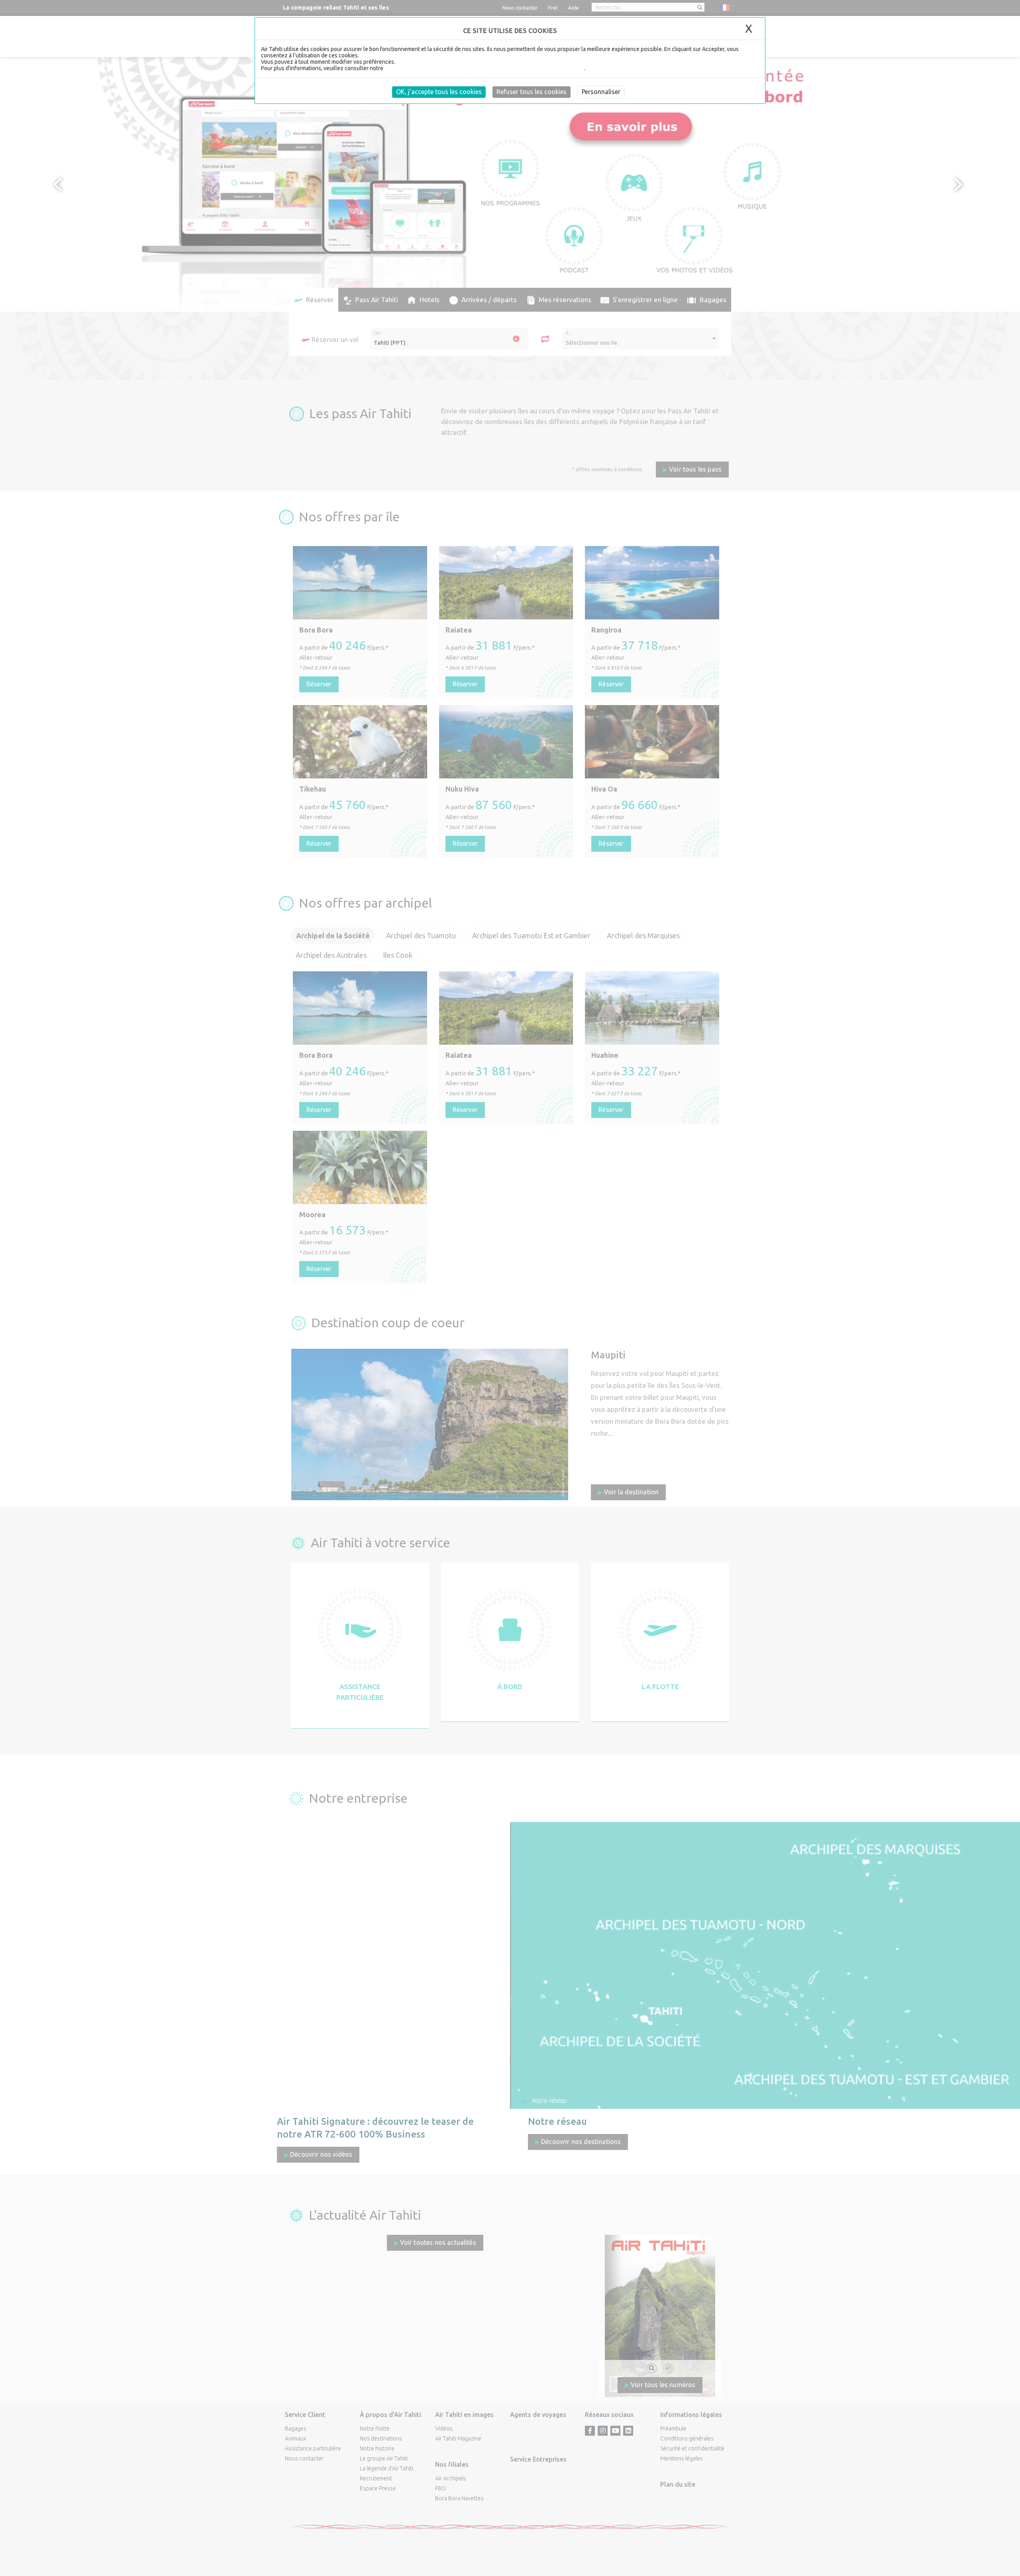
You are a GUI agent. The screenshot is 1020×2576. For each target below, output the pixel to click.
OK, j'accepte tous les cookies (439, 92)
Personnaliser (601, 92)
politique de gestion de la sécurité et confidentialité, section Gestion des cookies (484, 68)
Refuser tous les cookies (532, 92)
